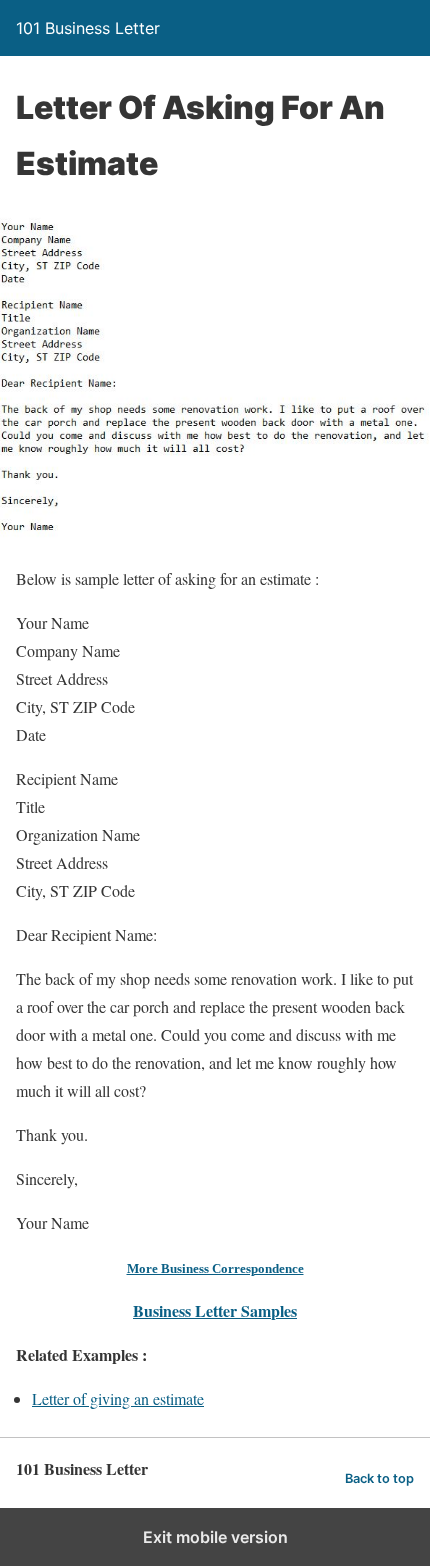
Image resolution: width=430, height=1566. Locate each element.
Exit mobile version (215, 1537)
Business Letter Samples (215, 1310)
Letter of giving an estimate (118, 1398)
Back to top (379, 1478)
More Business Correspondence (215, 1268)
